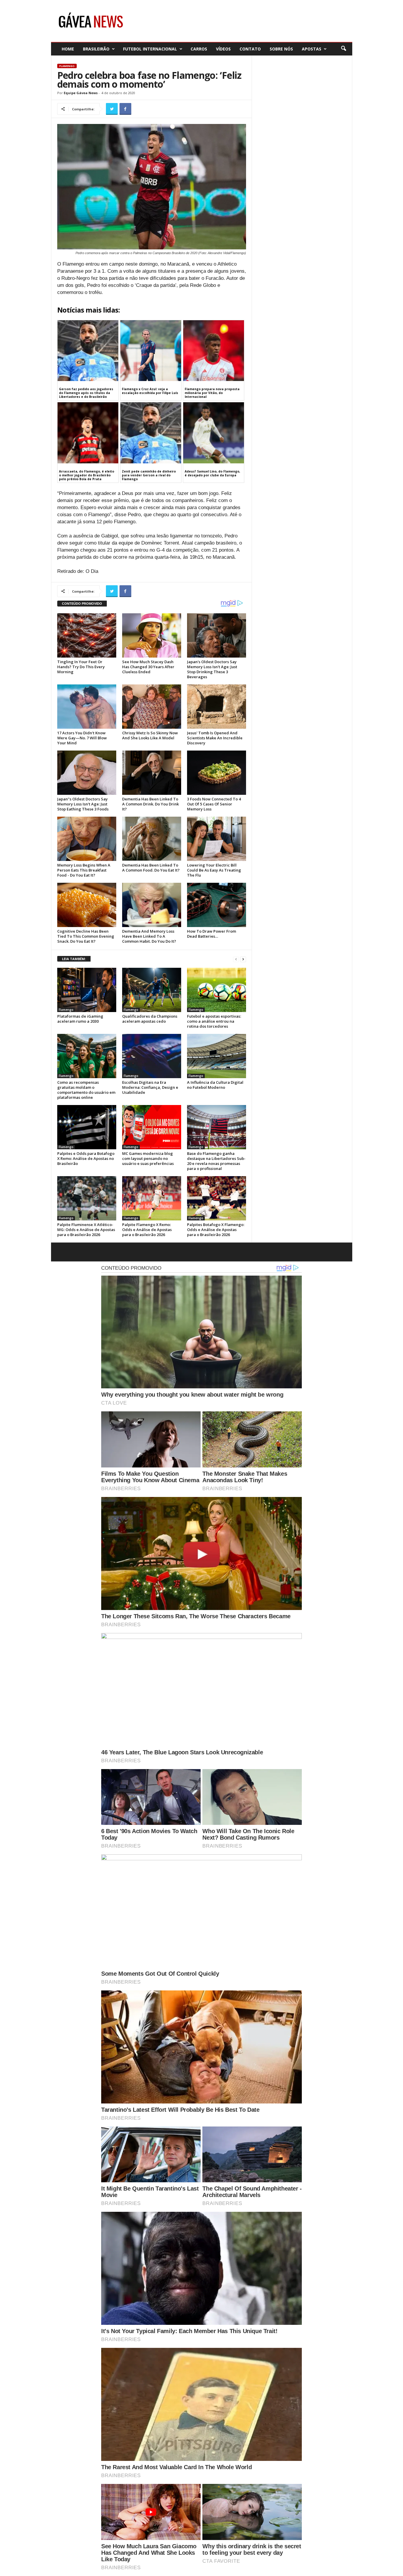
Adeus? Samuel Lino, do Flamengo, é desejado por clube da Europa (212, 473)
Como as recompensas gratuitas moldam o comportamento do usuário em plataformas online (86, 1090)
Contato (250, 49)
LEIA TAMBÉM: (74, 959)
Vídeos (223, 49)
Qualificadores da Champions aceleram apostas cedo (150, 1019)
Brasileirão (96, 49)
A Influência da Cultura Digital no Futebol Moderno (215, 1085)
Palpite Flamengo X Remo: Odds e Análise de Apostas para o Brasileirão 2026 (147, 1230)
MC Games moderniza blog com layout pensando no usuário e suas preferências (148, 1158)
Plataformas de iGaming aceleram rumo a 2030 (80, 1019)
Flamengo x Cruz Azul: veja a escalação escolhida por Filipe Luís (150, 391)
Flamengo (67, 66)
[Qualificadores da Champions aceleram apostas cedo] (152, 990)
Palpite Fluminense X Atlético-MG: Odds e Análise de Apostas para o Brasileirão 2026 (86, 1230)
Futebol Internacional (150, 49)
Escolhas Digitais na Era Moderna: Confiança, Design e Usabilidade (150, 1087)
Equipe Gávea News (81, 93)
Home (68, 49)
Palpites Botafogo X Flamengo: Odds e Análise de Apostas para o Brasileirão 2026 (216, 1230)
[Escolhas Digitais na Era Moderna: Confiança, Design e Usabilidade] (152, 1056)
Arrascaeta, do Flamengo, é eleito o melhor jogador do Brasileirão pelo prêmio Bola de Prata (87, 475)
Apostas (312, 49)
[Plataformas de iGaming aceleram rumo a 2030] (87, 990)
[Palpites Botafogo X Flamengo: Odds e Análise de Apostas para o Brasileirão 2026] (217, 1198)
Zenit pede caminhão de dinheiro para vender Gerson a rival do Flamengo (149, 475)
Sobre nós (281, 49)
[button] (343, 49)
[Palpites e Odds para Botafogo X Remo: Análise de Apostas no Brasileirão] (87, 1127)
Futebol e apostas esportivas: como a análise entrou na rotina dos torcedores (214, 1021)
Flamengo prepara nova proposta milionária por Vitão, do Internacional (212, 393)
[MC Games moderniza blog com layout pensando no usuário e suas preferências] (152, 1127)
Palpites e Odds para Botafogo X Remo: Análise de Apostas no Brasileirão (86, 1158)
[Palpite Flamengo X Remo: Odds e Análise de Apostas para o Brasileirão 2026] (152, 1198)
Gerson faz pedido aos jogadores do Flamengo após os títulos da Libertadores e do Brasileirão (86, 393)
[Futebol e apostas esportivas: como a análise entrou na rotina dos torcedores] (217, 990)
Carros (199, 49)
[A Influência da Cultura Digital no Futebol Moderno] (217, 1056)
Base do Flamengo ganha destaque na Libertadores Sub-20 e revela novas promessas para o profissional (216, 1161)
